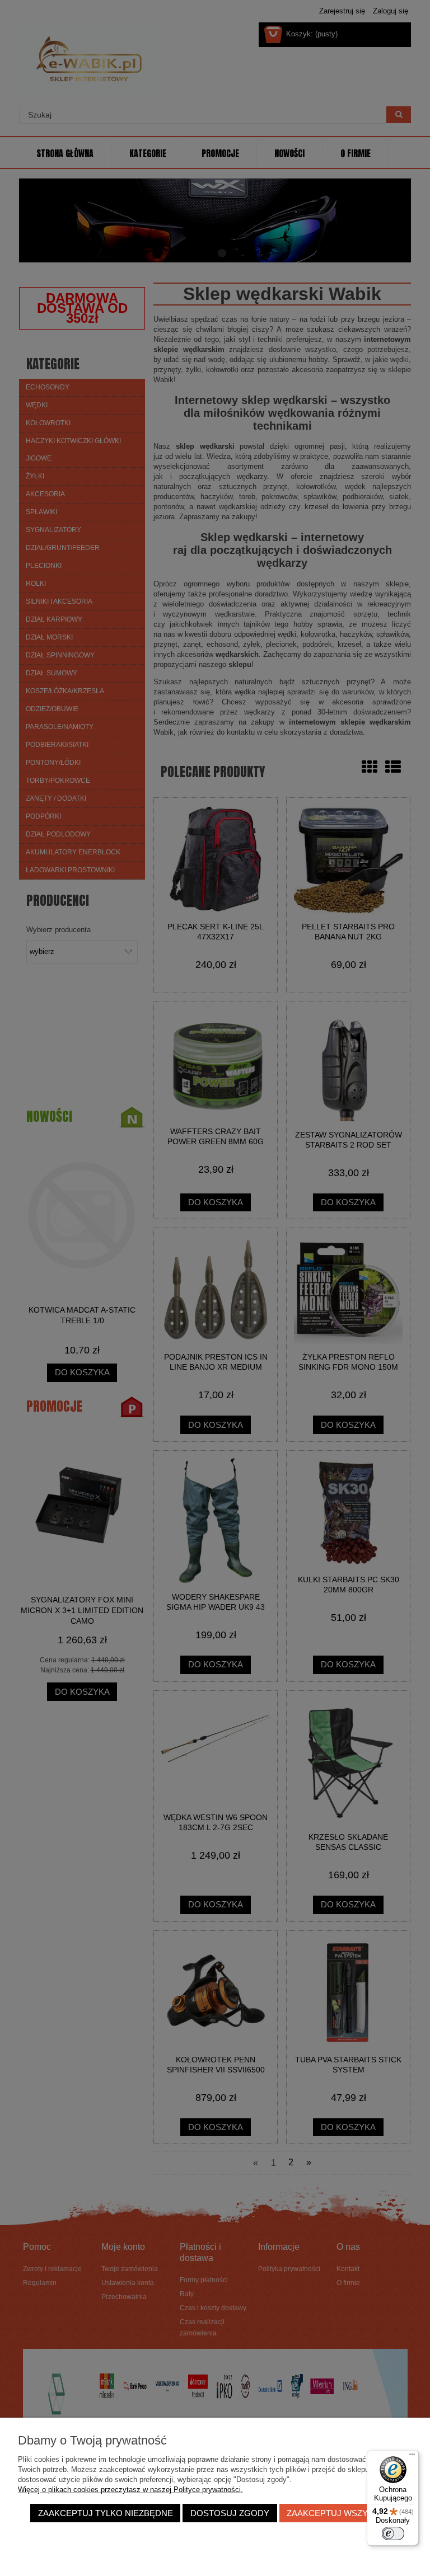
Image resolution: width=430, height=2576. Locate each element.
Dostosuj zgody (230, 2513)
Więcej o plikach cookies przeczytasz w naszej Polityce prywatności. (130, 2490)
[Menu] (412, 2457)
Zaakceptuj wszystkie (339, 2513)
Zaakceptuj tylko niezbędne (106, 2513)
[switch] (393, 2533)
